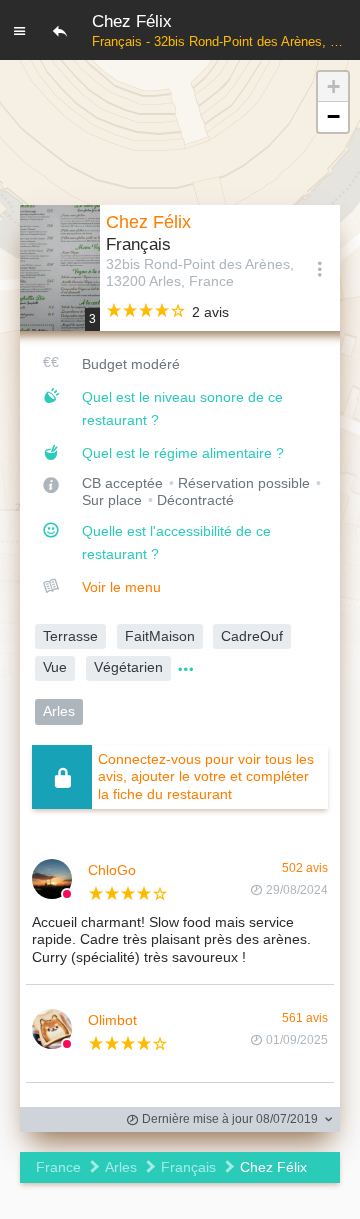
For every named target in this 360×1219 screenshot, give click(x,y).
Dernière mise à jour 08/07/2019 (228, 1119)
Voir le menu (121, 587)
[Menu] (20, 30)
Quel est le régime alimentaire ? (183, 453)
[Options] (320, 268)
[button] (333, 87)
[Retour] (60, 30)
